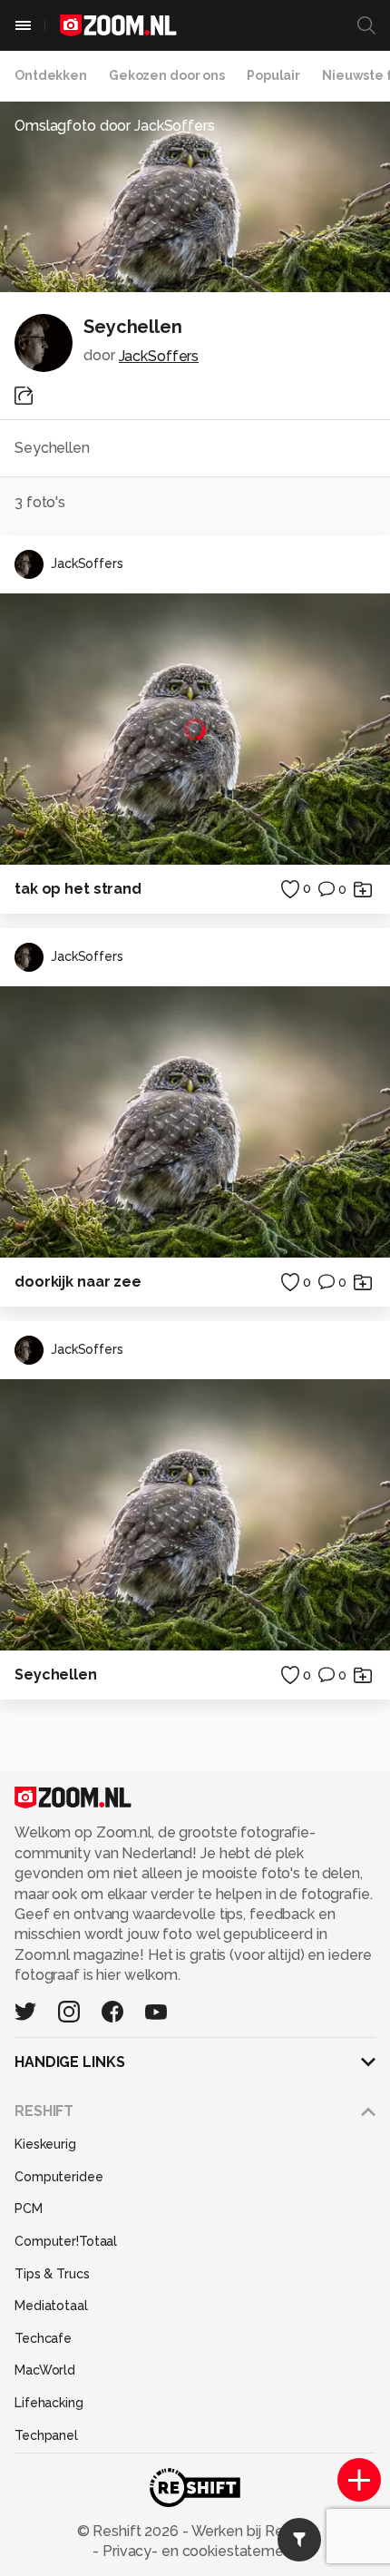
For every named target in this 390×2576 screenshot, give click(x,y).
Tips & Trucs (52, 2274)
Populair (273, 75)
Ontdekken (51, 75)
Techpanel (46, 2435)
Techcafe (43, 2338)
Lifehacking (49, 2403)
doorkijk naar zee (78, 1282)
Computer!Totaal (66, 2241)
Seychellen (56, 1675)
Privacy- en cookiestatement (198, 2551)
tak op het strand (78, 889)
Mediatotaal (51, 2306)
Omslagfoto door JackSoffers (115, 126)
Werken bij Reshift (251, 2531)
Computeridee (59, 2177)
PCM (29, 2209)
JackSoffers (159, 356)
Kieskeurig (45, 2144)
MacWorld (45, 2370)
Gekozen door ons (167, 75)
